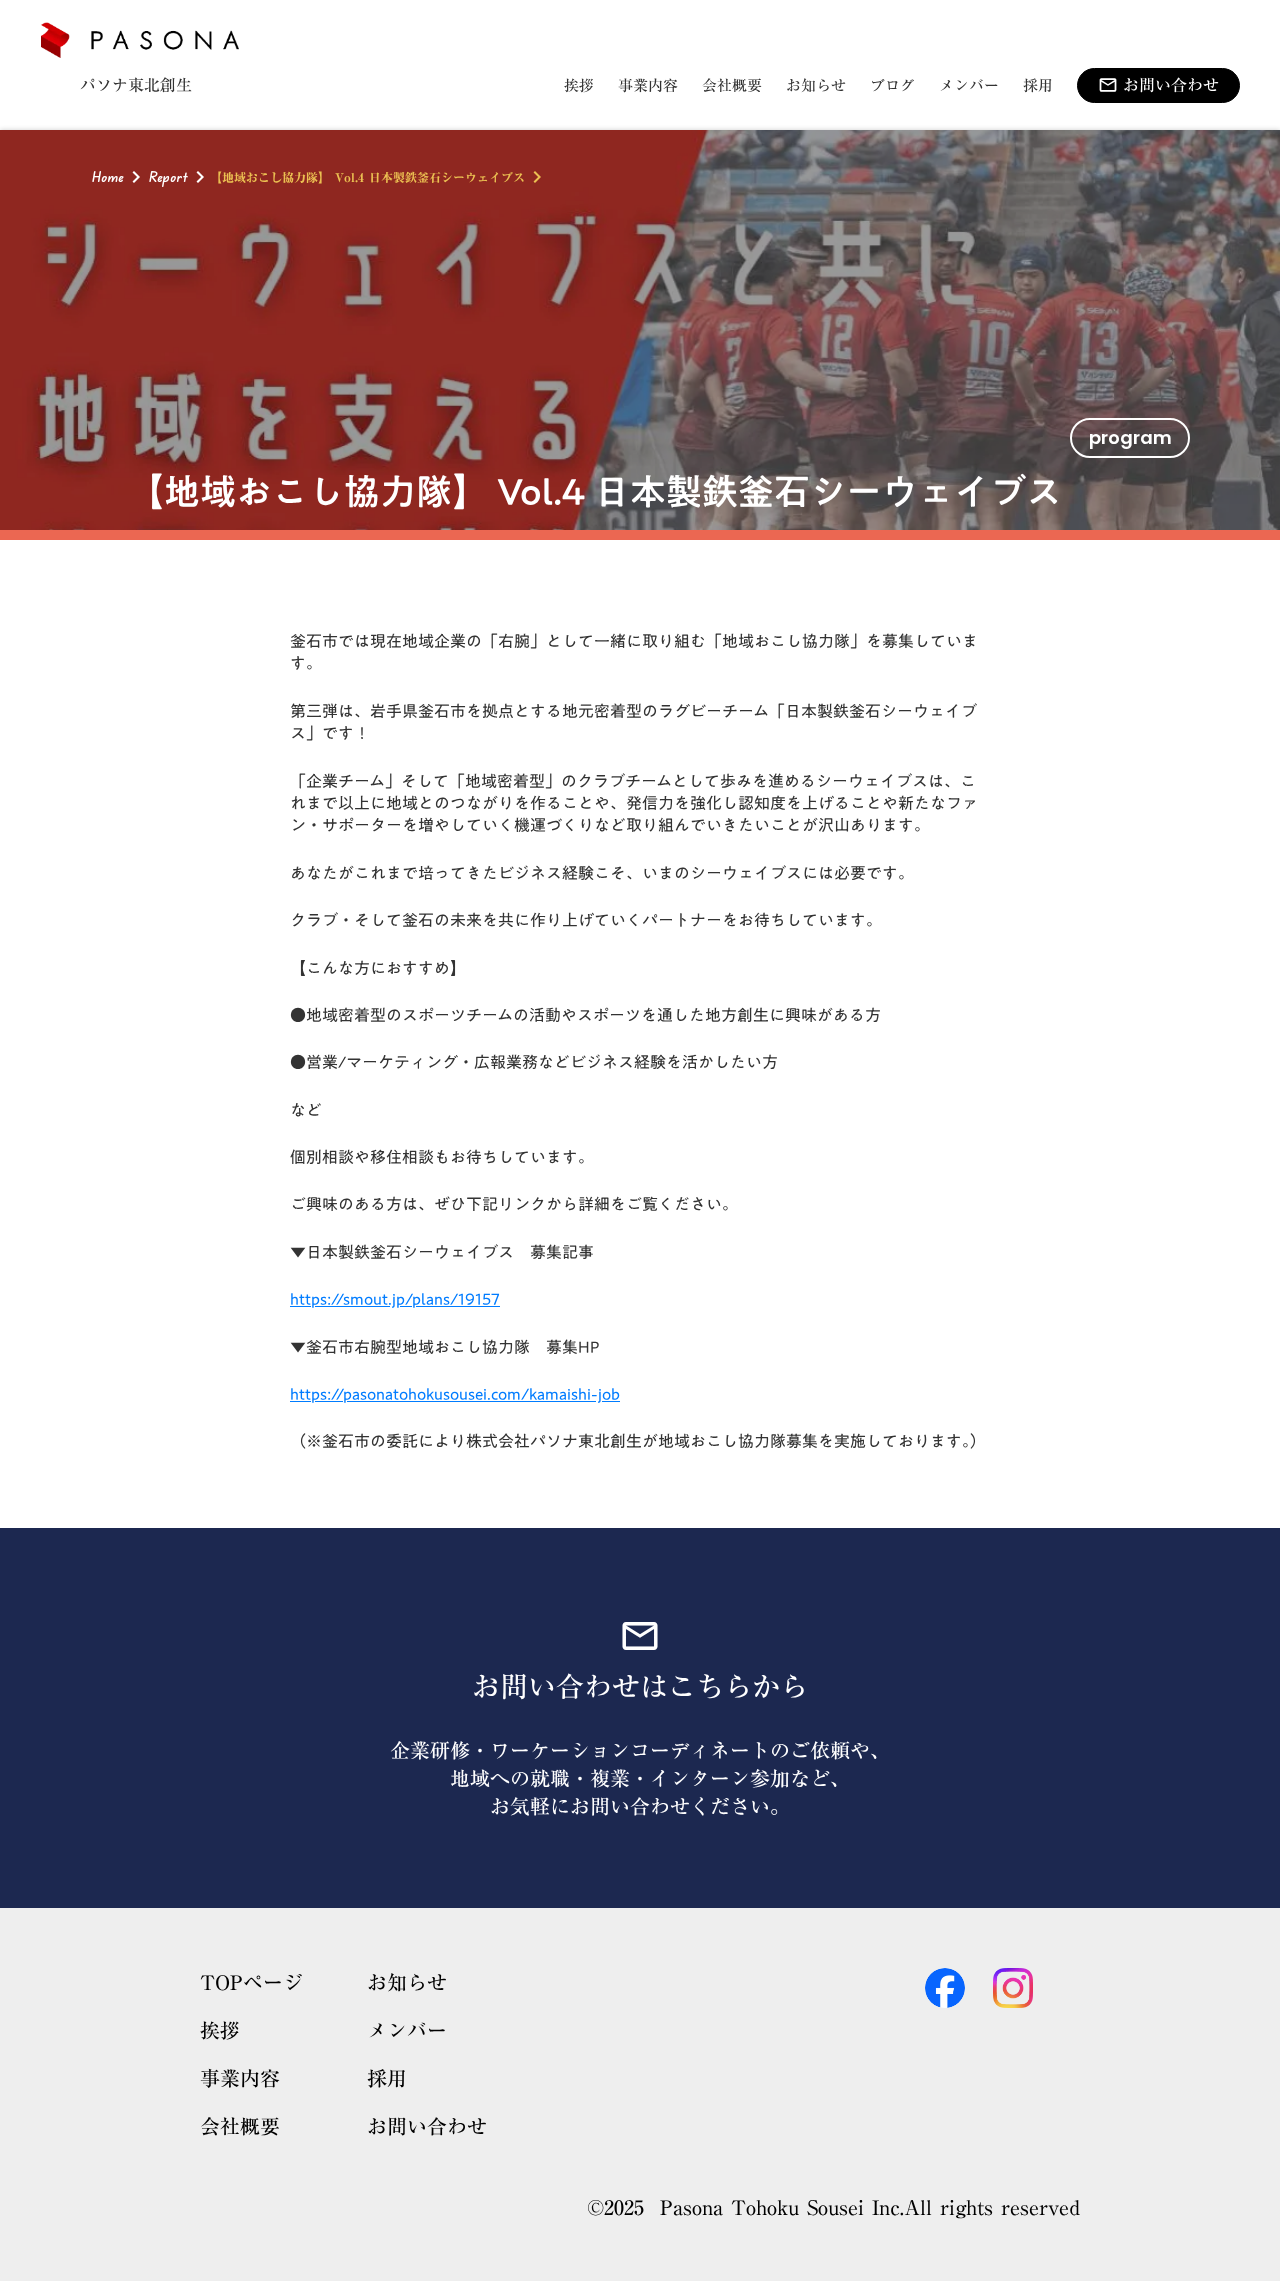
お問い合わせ (427, 2126)
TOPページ (251, 1982)
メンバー (407, 2030)
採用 (387, 2078)
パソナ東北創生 (136, 85)
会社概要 (240, 2126)
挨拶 (220, 2030)
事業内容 (240, 2078)
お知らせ (407, 1982)
